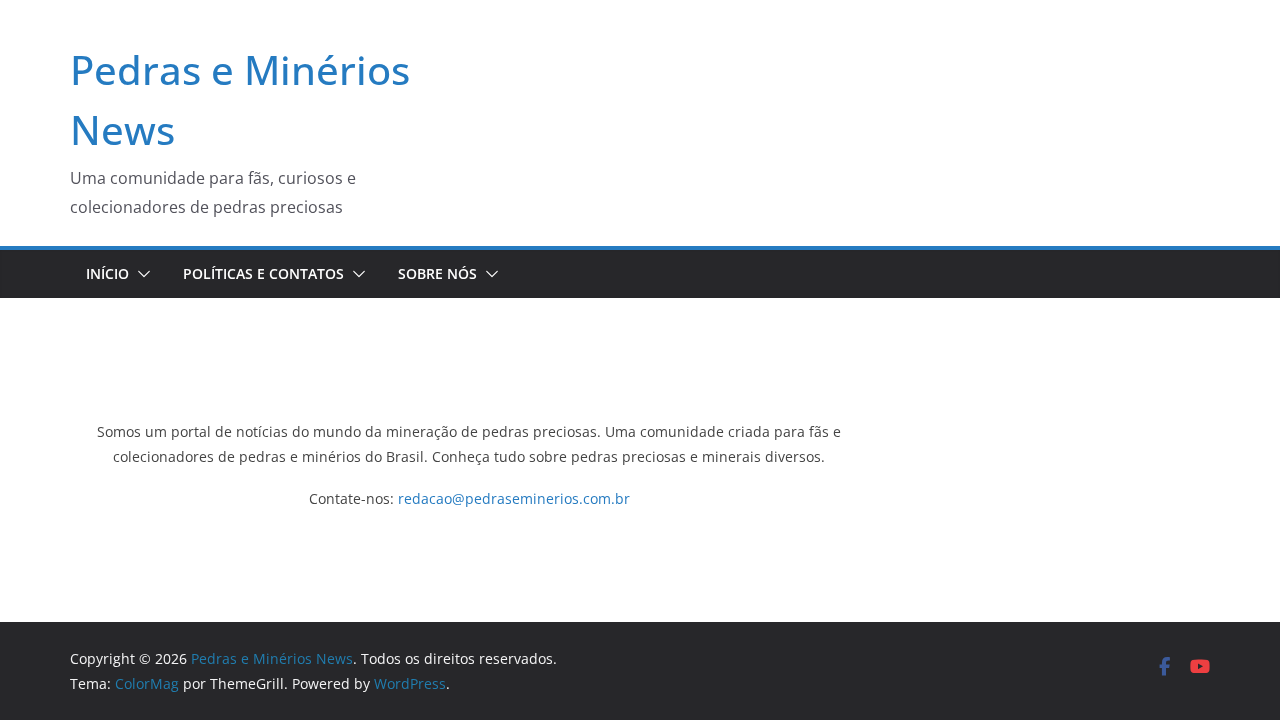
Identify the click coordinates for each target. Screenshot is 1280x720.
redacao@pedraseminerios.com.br (514, 498)
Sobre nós (437, 273)
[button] (140, 274)
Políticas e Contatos (263, 273)
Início (107, 273)
